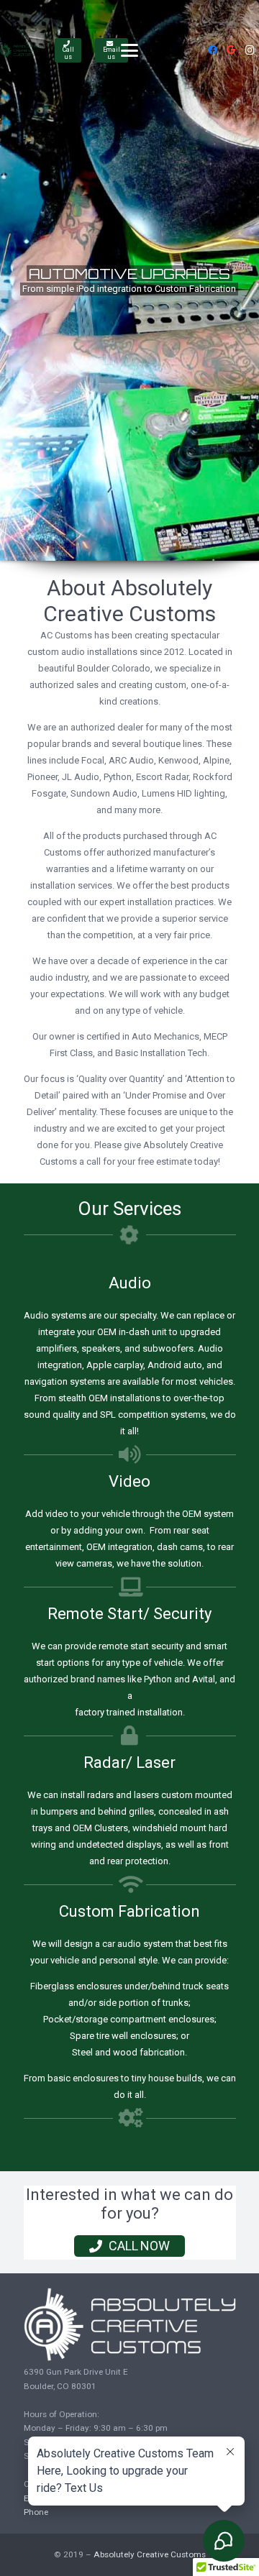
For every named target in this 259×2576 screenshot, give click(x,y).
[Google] (231, 50)
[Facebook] (212, 50)
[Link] (21, 50)
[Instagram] (250, 50)
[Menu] (130, 50)
